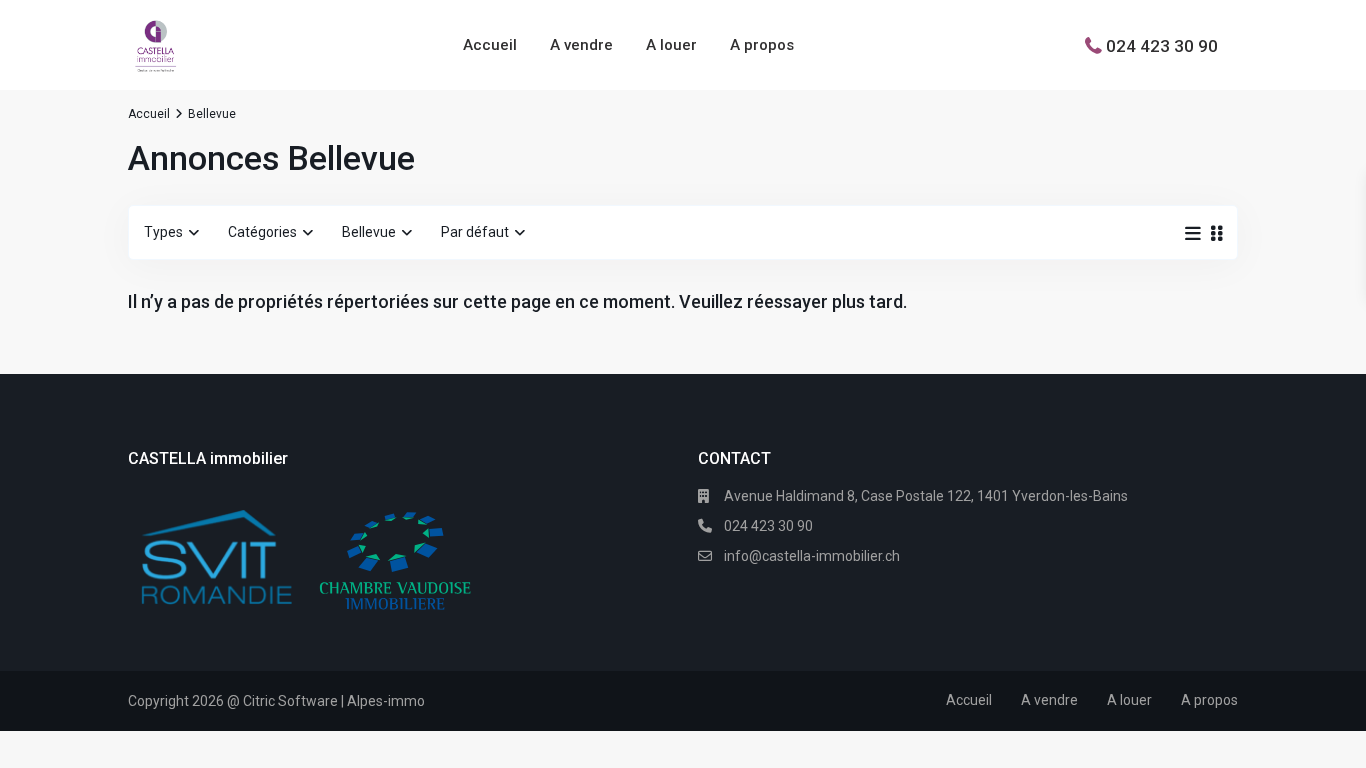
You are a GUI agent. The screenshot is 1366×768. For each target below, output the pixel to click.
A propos (762, 45)
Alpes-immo (386, 701)
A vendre (581, 45)
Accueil (490, 45)
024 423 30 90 (1162, 45)
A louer (671, 45)
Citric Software (290, 701)
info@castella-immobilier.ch (812, 556)
